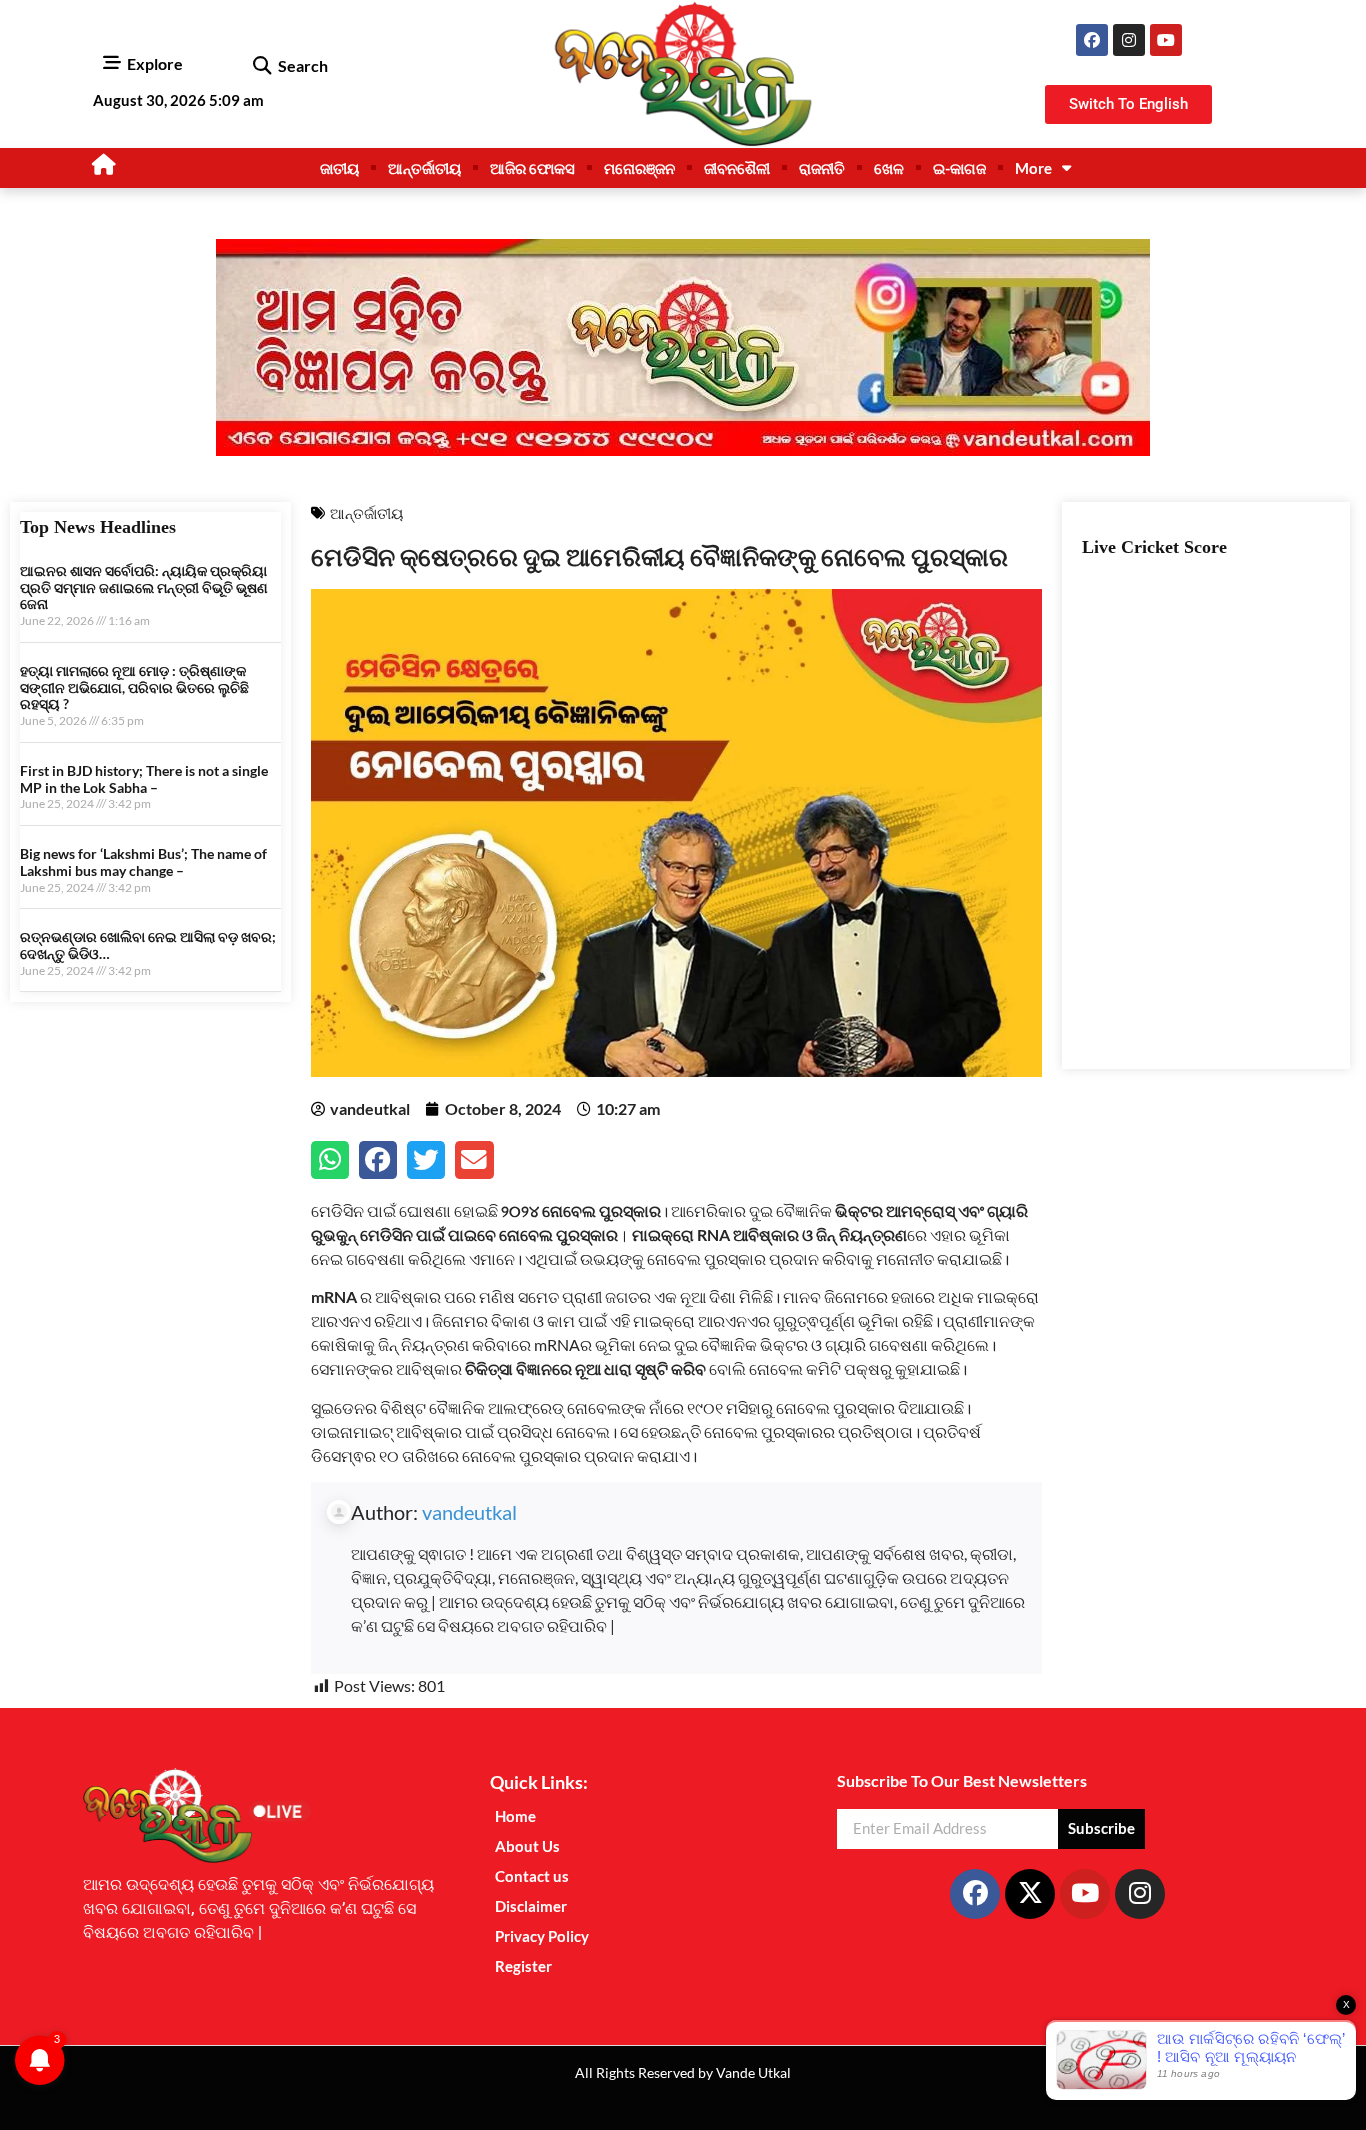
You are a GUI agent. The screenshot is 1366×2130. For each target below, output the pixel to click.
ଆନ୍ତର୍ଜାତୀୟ (424, 168)
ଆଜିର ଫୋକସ (532, 168)
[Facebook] (1092, 40)
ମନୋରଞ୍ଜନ (639, 168)
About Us (527, 1846)
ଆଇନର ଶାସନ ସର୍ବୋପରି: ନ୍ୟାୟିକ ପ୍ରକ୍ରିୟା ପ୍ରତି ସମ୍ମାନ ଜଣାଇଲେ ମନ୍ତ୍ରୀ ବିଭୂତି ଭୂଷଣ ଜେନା (144, 587)
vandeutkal (469, 1512)
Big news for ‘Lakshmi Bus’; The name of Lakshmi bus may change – (143, 862)
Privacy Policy (542, 1936)
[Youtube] (1166, 40)
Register (523, 1966)
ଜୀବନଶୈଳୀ (737, 168)
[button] (261, 66)
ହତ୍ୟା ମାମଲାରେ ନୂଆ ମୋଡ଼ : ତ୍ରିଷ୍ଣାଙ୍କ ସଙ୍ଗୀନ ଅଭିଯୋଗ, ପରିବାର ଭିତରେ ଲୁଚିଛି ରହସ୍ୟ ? (134, 687)
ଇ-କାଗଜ (959, 168)
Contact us (532, 1876)
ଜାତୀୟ (339, 168)
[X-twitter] (1030, 1894)
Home (515, 1816)
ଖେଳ (889, 168)
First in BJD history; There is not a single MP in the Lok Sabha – (144, 779)
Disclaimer (531, 1906)
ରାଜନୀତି (822, 168)
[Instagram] (1129, 40)
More (1033, 168)
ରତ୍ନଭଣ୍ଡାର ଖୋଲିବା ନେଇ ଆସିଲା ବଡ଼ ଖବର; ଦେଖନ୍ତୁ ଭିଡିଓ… (148, 945)
